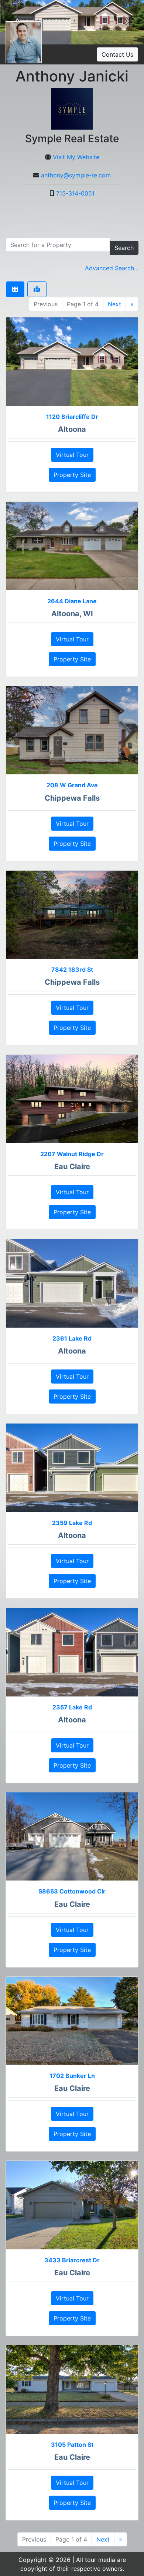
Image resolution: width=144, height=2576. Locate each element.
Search (124, 248)
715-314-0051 (75, 193)
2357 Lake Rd (72, 1707)
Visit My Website (76, 157)
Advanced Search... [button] (112, 268)
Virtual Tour (72, 455)
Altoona (72, 429)
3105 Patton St (72, 2445)
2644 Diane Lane (72, 601)
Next (114, 304)
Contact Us (117, 54)
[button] (127, 22)
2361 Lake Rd (72, 1338)
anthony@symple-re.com (76, 175)
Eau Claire (72, 1167)
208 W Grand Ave (72, 785)
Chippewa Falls (72, 798)
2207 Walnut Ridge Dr (72, 1154)
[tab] (15, 289)
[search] (58, 245)
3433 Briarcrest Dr (72, 2260)
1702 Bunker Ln (72, 2076)
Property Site (72, 475)
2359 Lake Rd (72, 1523)
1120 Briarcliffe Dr (72, 417)
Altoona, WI (72, 614)
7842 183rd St (72, 970)
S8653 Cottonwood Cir (72, 1891)
